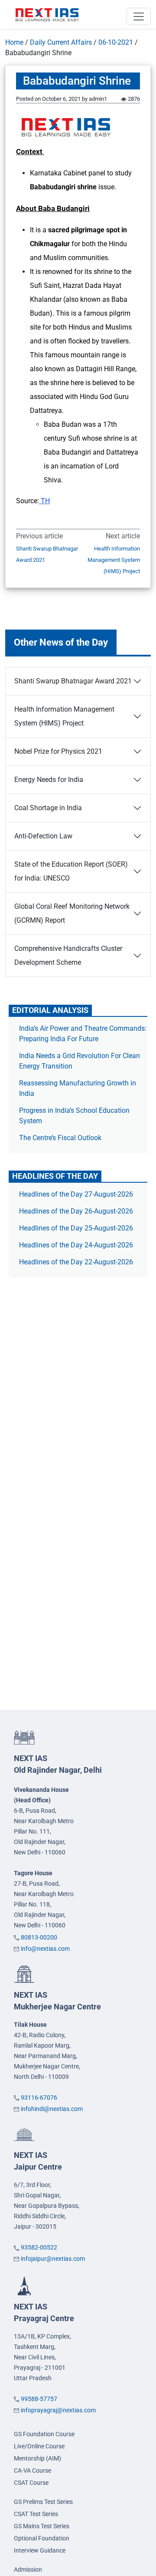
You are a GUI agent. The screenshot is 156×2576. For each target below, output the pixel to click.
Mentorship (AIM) (37, 2458)
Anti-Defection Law (43, 836)
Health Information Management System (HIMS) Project (114, 560)
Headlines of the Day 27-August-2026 (76, 1194)
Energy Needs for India (49, 780)
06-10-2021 (116, 42)
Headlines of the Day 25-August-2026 (76, 1228)
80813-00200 (39, 1937)
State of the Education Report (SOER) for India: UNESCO (71, 871)
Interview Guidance (40, 2550)
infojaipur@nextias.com (53, 2259)
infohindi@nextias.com (52, 2109)
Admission (28, 2569)
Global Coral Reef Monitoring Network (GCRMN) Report (72, 913)
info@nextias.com (45, 1949)
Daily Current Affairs (61, 42)
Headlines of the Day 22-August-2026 (76, 1262)
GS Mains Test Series (42, 2526)
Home (14, 42)
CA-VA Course (32, 2470)
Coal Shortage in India (48, 808)
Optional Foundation (42, 2538)
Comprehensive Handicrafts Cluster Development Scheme (68, 955)
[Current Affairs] (47, 14)
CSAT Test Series (36, 2514)
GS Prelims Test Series (43, 2502)
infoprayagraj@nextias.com (58, 2410)
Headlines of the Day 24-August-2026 (76, 1245)
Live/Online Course (39, 2446)
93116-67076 (39, 2098)
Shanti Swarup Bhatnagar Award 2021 (47, 554)
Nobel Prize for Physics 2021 (58, 751)
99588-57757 (39, 2399)
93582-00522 (39, 2247)
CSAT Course (31, 2483)
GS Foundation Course (44, 2434)
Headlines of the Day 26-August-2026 (76, 1211)
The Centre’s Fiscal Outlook (61, 1138)
